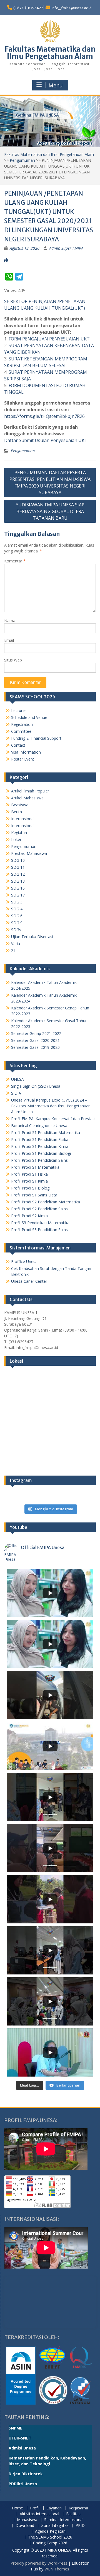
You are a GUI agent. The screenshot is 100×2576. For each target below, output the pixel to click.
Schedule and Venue (29, 717)
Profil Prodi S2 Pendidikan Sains (39, 1209)
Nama (10, 621)
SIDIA (16, 1093)
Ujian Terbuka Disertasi (32, 937)
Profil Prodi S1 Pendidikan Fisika (40, 1139)
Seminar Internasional (64, 2520)
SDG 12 (18, 874)
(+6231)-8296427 (28, 8)
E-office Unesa (24, 1262)
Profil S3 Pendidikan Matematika (40, 1223)
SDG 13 (18, 881)
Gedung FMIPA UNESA (37, 115)
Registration (22, 724)
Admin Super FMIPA (66, 248)
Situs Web (13, 660)
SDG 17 (18, 895)
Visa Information (26, 752)
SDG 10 (18, 860)
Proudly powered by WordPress (39, 2563)
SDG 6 (17, 916)
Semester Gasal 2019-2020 (35, 1047)
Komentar (15, 561)
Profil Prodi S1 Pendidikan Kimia (40, 1146)
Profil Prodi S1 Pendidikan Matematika (46, 1132)
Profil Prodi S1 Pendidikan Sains (39, 1160)
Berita (17, 812)
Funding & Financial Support (36, 738)
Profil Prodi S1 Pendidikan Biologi (41, 1153)
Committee (21, 731)
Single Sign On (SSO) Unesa (36, 1086)
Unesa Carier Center (29, 1281)
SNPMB (16, 2428)
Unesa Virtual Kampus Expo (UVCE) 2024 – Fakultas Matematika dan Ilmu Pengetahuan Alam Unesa (51, 1106)
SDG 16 (18, 888)
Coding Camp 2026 (50, 2543)
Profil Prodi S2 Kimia (29, 1216)
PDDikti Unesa (23, 2484)
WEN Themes (57, 2569)
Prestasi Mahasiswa (29, 853)
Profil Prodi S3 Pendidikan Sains (39, 1230)
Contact (18, 745)
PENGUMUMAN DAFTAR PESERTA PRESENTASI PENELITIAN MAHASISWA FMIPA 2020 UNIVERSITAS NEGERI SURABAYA (50, 483)
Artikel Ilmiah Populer (30, 791)
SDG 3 (17, 902)
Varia (16, 944)
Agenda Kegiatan (50, 2531)
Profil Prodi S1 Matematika (35, 1167)
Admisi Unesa (22, 2448)
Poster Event (23, 759)
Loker (16, 839)
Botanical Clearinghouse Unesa (39, 1126)
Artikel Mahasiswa (27, 798)
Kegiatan (19, 833)
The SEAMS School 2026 (50, 2537)
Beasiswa (20, 805)
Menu (56, 85)
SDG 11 (18, 867)
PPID (80, 2526)
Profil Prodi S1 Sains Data (34, 1195)
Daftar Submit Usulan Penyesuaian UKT (46, 440)
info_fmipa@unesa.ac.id (72, 8)
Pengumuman (22, 160)
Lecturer (19, 710)
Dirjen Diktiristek (26, 2474)
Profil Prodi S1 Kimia (29, 1181)
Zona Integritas (55, 2526)
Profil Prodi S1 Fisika (29, 1174)
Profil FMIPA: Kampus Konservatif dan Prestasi (53, 1119)
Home (17, 2508)
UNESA (17, 1079)
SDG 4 (17, 909)
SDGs (16, 930)
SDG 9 (17, 923)
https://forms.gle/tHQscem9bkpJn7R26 (44, 416)
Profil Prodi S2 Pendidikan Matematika (46, 1202)
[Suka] (6, 260)
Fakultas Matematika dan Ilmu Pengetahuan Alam (50, 53)
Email (9, 640)
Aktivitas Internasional (39, 2514)
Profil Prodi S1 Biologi (31, 1188)
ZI (13, 950)
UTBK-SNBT (20, 2438)
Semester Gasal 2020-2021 (35, 1040)
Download (25, 2526)
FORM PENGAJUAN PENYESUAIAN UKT (49, 339)
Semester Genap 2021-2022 (36, 1033)
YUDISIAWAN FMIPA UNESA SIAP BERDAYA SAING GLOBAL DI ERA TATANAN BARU (50, 511)
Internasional (23, 819)
